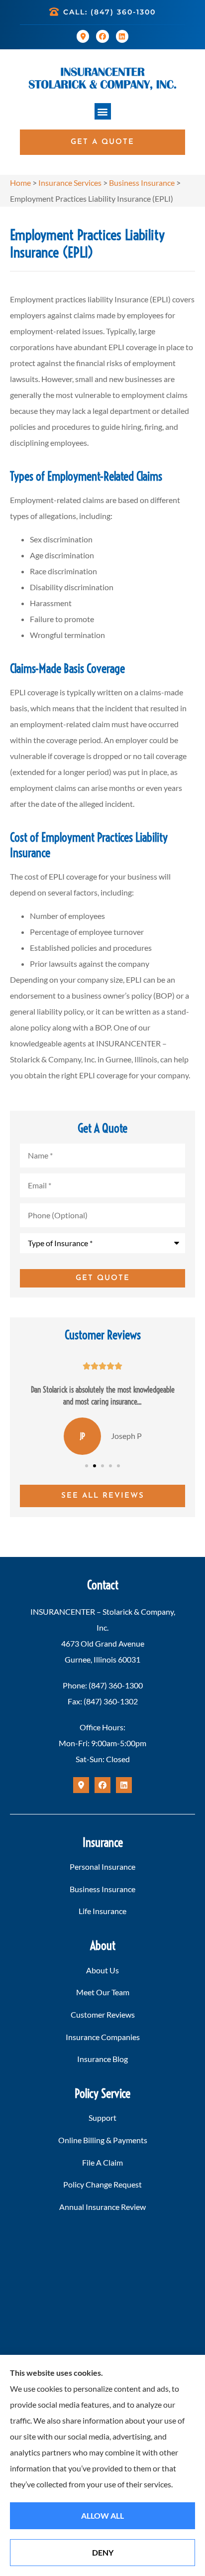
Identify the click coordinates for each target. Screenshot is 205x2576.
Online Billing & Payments (103, 2140)
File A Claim (102, 2162)
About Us (102, 1970)
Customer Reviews (103, 2014)
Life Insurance (102, 1911)
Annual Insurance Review (102, 2207)
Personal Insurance (102, 1867)
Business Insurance (142, 183)
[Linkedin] (122, 36)
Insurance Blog (102, 2059)
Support (102, 2118)
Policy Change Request (102, 2184)
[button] (103, 111)
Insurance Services (70, 183)
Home (20, 183)
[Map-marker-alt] (83, 36)
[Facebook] (102, 36)
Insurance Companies (103, 2037)
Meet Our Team (103, 1992)
